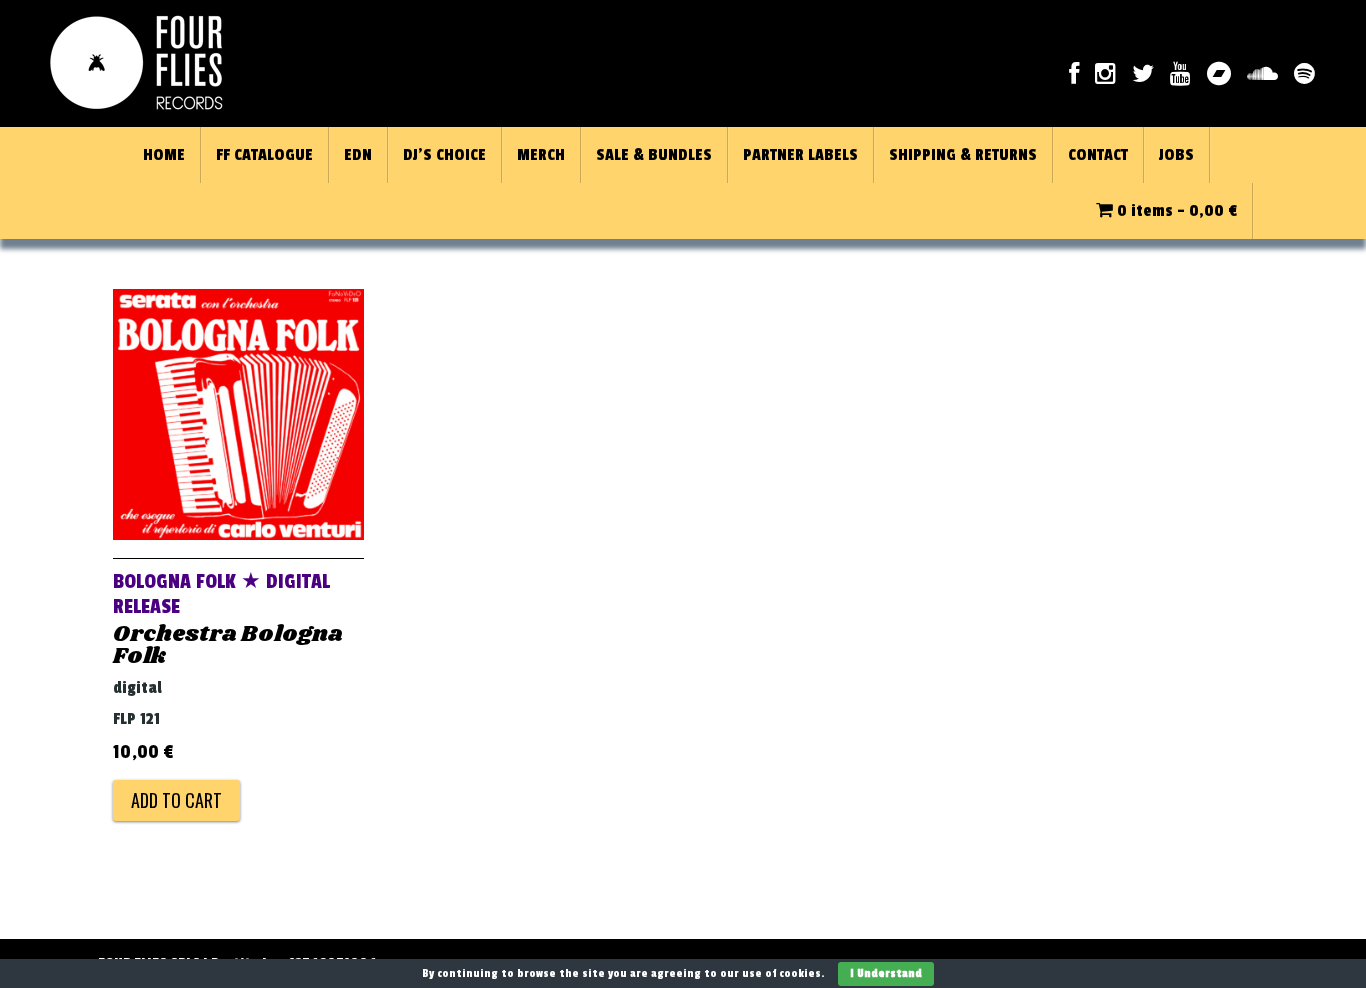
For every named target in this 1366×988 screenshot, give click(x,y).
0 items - (1175, 211)
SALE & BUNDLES (654, 155)
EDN (358, 155)
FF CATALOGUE (264, 155)
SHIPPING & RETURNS (963, 155)
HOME (164, 155)
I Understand (886, 973)
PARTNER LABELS (800, 155)
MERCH (541, 155)
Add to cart (176, 800)
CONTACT (1098, 155)
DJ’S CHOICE (444, 155)
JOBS (1176, 155)
